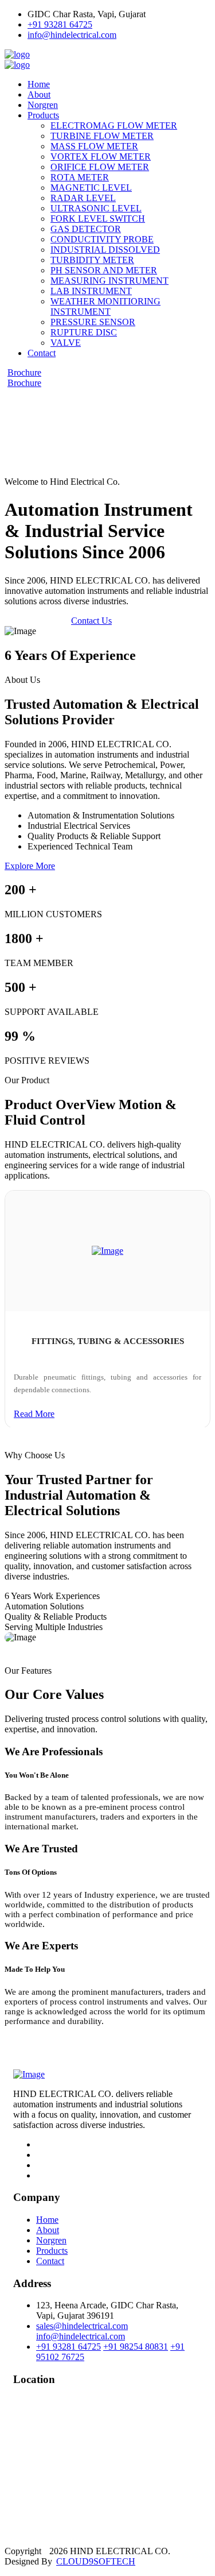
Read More (34, 1414)
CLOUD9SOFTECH (96, 2561)
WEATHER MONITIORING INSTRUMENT (105, 306)
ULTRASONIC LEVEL (96, 208)
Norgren (43, 105)
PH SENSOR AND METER (104, 270)
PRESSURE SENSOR (93, 322)
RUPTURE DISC (84, 332)
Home (39, 84)
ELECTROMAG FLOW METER (114, 125)
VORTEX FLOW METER (101, 157)
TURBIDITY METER (92, 260)
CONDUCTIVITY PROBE (102, 239)
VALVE (66, 343)
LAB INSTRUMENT (91, 291)
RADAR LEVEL (83, 198)
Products (43, 115)
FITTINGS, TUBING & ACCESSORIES (108, 1341)
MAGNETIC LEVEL (91, 188)
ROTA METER (80, 177)
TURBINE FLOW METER (102, 136)
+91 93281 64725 (60, 24)
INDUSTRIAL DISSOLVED (105, 250)
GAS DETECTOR (86, 229)
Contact (42, 353)
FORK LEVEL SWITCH (98, 219)
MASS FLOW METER (94, 146)
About (39, 94)
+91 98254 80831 (136, 2347)
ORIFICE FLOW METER (100, 167)
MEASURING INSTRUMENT (110, 281)
